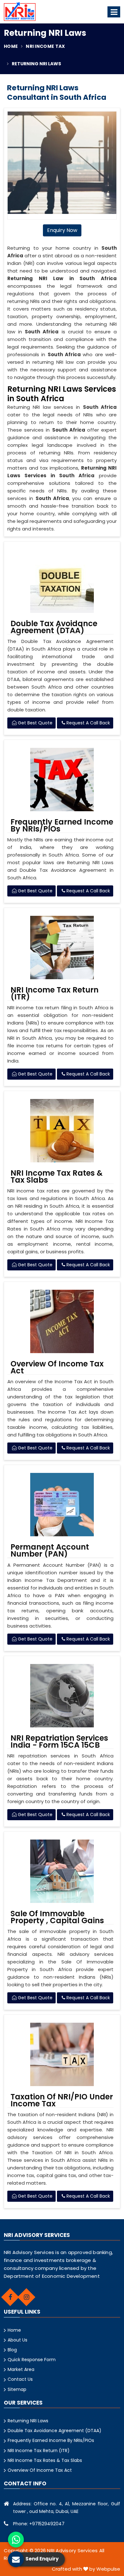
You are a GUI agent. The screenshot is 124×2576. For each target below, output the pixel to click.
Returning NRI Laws (28, 2421)
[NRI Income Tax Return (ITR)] (62, 948)
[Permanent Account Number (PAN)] (62, 1505)
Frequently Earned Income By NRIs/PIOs (62, 825)
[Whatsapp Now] (16, 2540)
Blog (12, 2350)
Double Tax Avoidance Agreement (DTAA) (54, 627)
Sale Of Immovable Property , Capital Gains (57, 1917)
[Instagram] (26, 2297)
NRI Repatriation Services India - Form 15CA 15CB (59, 1742)
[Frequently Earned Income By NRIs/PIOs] (62, 780)
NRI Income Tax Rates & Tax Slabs (57, 1177)
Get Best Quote (34, 723)
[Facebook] (10, 2297)
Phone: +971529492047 (39, 2524)
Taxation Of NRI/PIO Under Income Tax (62, 2100)
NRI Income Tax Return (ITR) (55, 993)
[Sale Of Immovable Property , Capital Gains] (62, 1871)
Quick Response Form (32, 2360)
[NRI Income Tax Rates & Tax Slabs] (62, 1131)
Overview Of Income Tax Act (57, 1367)
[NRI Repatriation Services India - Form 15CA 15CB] (62, 1696)
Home (11, 46)
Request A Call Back (88, 723)
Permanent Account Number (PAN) (50, 1551)
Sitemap (17, 2389)
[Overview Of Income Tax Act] (62, 1321)
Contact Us (20, 2379)
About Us (17, 2340)
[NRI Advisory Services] (20, 12)
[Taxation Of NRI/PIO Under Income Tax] (62, 2054)
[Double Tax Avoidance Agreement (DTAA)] (62, 581)
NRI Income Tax (45, 46)
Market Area (21, 2369)
